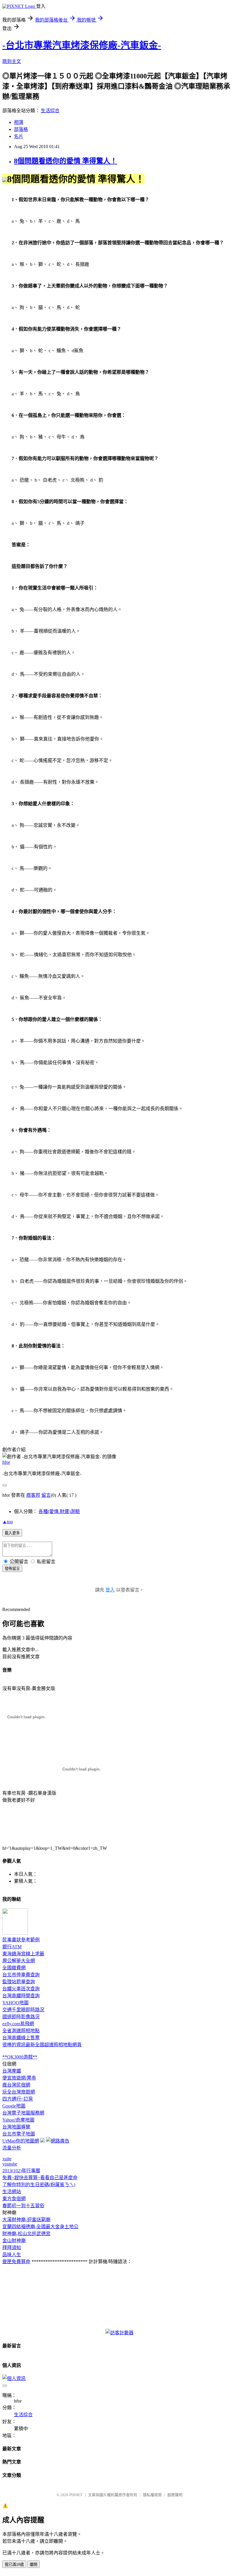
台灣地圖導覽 (16, 2127)
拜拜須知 (12, 2248)
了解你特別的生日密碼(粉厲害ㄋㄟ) (39, 2185)
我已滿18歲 (14, 2564)
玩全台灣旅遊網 (19, 2092)
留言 (46, 1495)
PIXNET (76, 2495)
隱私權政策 (152, 2495)
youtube (10, 2164)
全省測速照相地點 (21, 2031)
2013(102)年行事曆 (21, 2171)
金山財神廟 (14, 2241)
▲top (8, 1522)
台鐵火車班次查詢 (21, 1989)
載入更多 (12, 1533)
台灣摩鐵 (12, 2071)
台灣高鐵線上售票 (21, 2038)
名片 (19, 136)
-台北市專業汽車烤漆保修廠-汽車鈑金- (82, 45)
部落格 (21, 129)
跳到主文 (12, 61)
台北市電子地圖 (19, 2134)
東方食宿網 (14, 2199)
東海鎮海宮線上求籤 (23, 1954)
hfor (6, 1462)
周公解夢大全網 (19, 1961)
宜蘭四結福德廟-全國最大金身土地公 (40, 2227)
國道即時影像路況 (21, 2017)
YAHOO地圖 (15, 2003)
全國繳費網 (14, 1968)
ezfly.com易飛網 (18, 2024)
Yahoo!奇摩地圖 (18, 2120)
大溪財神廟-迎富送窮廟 (26, 2220)
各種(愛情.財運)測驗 (59, 1511)
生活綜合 (50, 111)
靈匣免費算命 (16, 2262)
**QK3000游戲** (20, 2057)
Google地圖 (14, 2106)
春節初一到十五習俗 (23, 2206)
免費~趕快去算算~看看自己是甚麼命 (40, 2178)
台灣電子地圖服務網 (23, 2113)
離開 (34, 2564)
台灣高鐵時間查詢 (21, 1996)
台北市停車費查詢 (21, 1975)
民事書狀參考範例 (21, 1940)
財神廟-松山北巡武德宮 (26, 2234)
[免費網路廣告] (58, 2141)
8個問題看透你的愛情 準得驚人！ (66, 161)
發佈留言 (12, 1569)
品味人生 (12, 2255)
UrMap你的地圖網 (21, 2141)
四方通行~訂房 (18, 2099)
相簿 (19, 122)
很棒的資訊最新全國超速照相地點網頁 (42, 2045)
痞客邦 (33, 1495)
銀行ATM (12, 1947)
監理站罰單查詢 (19, 1982)
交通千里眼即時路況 (23, 2010)
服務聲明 (175, 2495)
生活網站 (12, 2192)
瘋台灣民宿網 (16, 2085)
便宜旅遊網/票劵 (19, 2078)
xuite (7, 2159)
